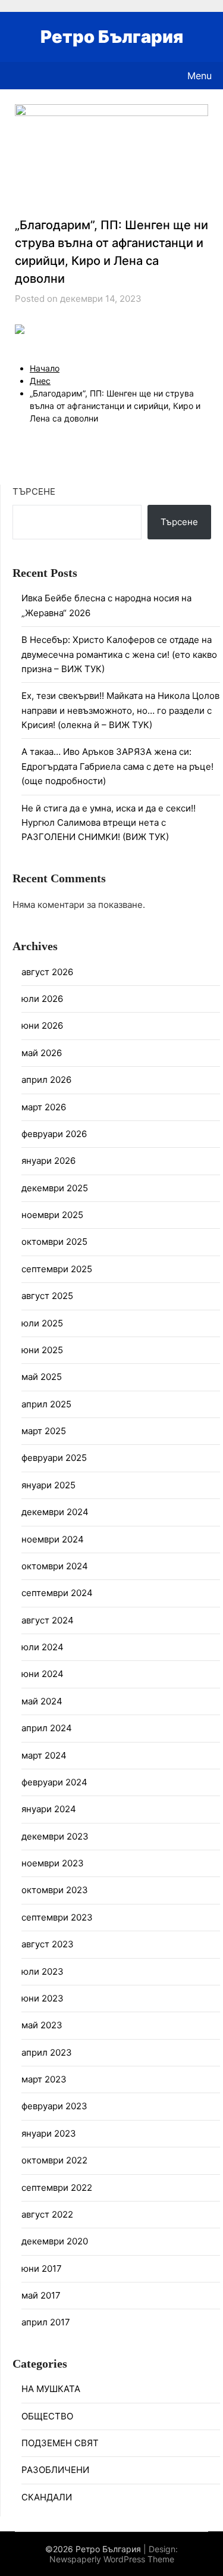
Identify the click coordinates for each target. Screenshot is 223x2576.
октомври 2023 (55, 1890)
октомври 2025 (54, 1242)
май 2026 (42, 1053)
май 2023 (42, 2025)
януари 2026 (48, 1161)
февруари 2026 (54, 1134)
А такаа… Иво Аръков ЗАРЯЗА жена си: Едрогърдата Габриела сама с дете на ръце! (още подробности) (117, 766)
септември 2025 (57, 1269)
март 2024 (44, 1755)
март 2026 (44, 1107)
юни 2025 (42, 1350)
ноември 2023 (53, 1863)
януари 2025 (48, 1485)
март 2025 (44, 1431)
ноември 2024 (53, 1539)
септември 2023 (57, 1917)
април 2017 (46, 2322)
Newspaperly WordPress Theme (112, 2559)
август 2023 (48, 1944)
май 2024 (42, 1701)
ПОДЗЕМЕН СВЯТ (60, 2443)
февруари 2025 (54, 1458)
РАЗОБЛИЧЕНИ (55, 2470)
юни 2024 (43, 1674)
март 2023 (44, 2079)
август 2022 (47, 2214)
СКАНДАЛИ (47, 2497)
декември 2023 (55, 1836)
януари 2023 (49, 2133)
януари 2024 (49, 1809)
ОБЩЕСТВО (47, 2416)
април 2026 (46, 1080)
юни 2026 (42, 1025)
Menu (200, 76)
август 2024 (48, 1620)
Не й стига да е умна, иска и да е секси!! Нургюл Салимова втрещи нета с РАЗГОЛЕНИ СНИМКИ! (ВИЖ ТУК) (109, 823)
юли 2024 (43, 1647)
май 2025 (42, 1377)
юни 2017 (42, 2269)
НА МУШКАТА (51, 2389)
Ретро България (112, 37)
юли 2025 (42, 1323)
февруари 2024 (54, 1782)
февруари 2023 (54, 2106)
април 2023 (47, 2052)
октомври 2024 (55, 1566)
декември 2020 (55, 2241)
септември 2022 (57, 2188)
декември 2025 (55, 1188)
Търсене (34, 491)
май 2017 (41, 2295)
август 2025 (47, 1296)
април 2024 (47, 1728)
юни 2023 (43, 1998)
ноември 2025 (52, 1215)
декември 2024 (55, 1512)
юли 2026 (42, 999)
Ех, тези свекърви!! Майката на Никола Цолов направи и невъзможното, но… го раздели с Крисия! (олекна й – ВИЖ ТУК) (120, 710)
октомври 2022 (54, 2160)
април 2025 (46, 1404)
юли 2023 (43, 1971)
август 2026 (47, 972)
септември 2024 (57, 1593)
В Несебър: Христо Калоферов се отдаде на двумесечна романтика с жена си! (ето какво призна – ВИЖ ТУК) (119, 654)
